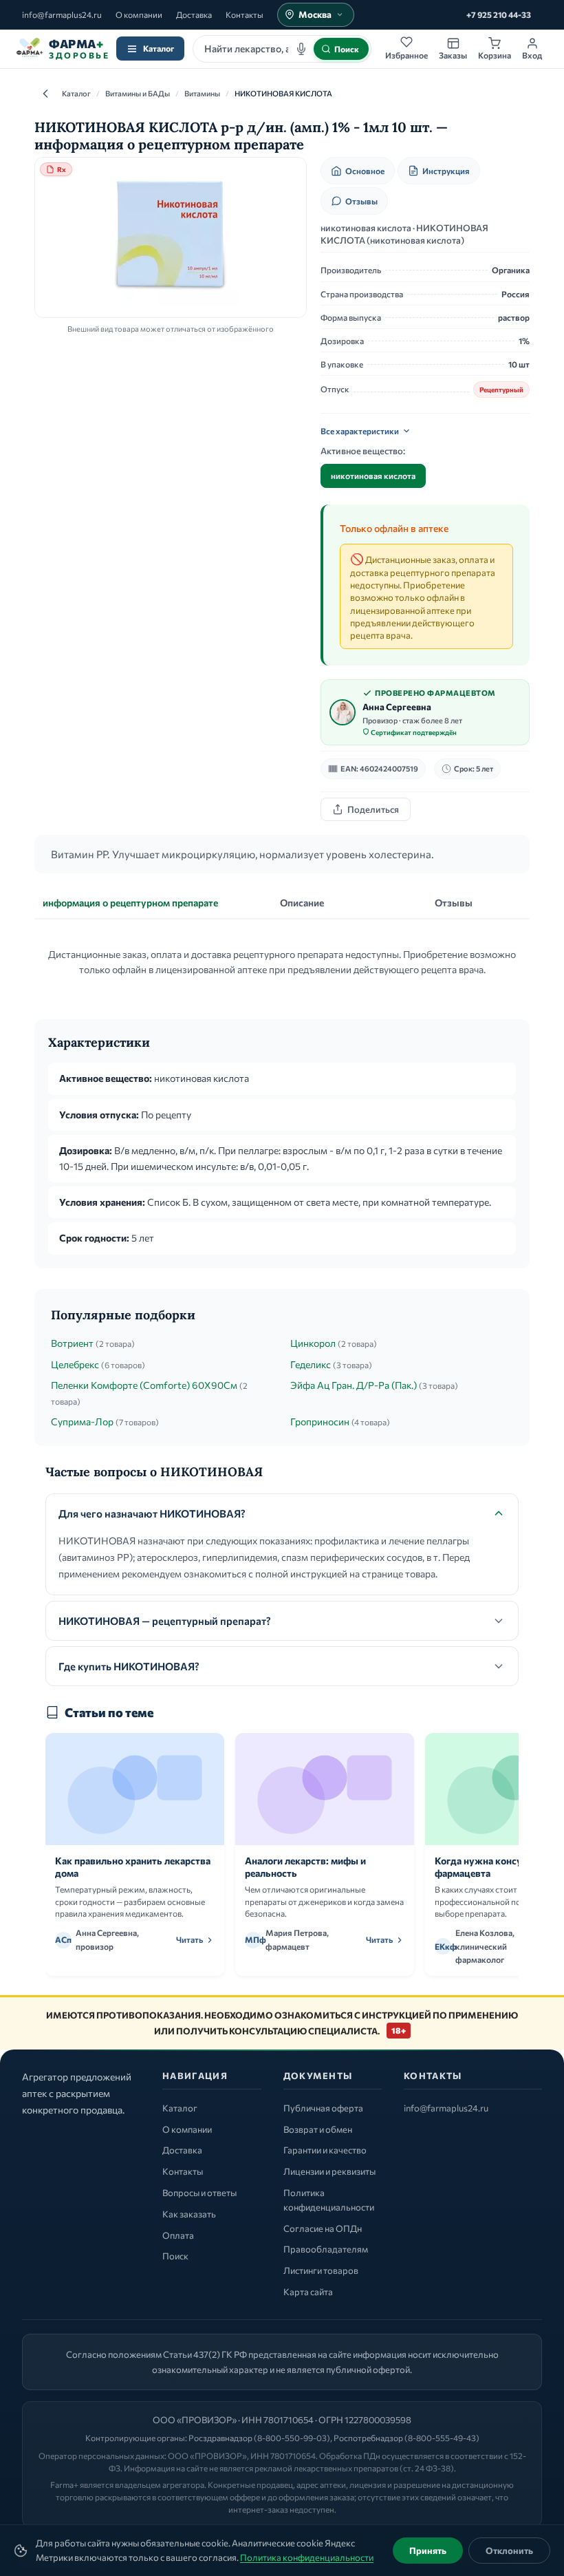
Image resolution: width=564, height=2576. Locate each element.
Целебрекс (75, 1364)
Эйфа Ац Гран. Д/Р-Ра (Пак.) (354, 1385)
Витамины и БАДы (138, 93)
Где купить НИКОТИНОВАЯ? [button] (129, 1666)
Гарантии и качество (325, 2150)
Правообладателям (326, 2249)
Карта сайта (308, 2292)
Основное (365, 171)
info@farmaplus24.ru (62, 14)
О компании (139, 14)
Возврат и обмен (318, 2129)
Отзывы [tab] (454, 903)
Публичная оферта (323, 2108)
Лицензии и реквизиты (329, 2171)
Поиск (175, 2256)
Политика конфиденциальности (307, 2557)
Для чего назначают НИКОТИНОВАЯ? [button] (152, 1513)
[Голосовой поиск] (301, 49)
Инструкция (446, 171)
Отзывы (361, 201)
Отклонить (509, 2551)
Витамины (202, 93)
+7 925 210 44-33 (499, 14)
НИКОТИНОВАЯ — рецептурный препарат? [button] (165, 1621)
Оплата (178, 2235)
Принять (428, 2551)
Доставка (194, 14)
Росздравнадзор (220, 2438)
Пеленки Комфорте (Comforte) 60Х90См (144, 1385)
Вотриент (72, 1343)
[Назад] (45, 94)
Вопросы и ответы (199, 2193)
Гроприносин (320, 1422)
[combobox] (282, 49)
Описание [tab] (302, 903)
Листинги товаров (321, 2270)
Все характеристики (360, 431)
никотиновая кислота (373, 476)
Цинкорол (313, 1343)
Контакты (245, 14)
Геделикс (311, 1364)
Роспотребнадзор (368, 2438)
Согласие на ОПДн (323, 2228)
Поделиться (373, 809)
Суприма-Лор (82, 1422)
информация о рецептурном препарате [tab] (130, 903)
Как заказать (189, 2214)
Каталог (159, 48)
